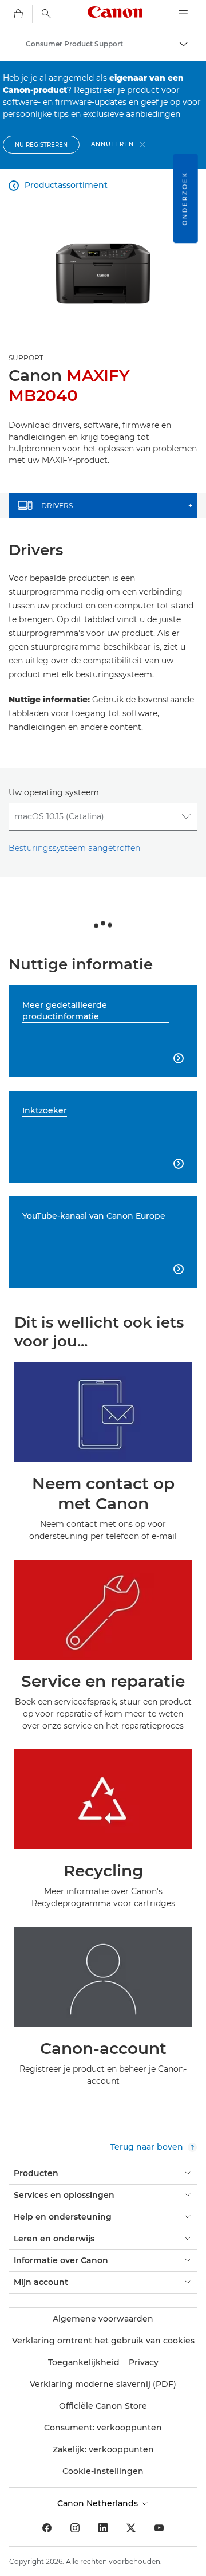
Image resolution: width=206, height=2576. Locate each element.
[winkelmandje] (18, 14)
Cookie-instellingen (103, 2471)
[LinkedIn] (103, 2528)
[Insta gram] (75, 2528)
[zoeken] (46, 14)
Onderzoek (185, 198)
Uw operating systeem (54, 792)
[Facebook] (47, 2528)
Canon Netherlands (99, 2503)
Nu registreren (41, 145)
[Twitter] (131, 2528)
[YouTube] (159, 2528)
